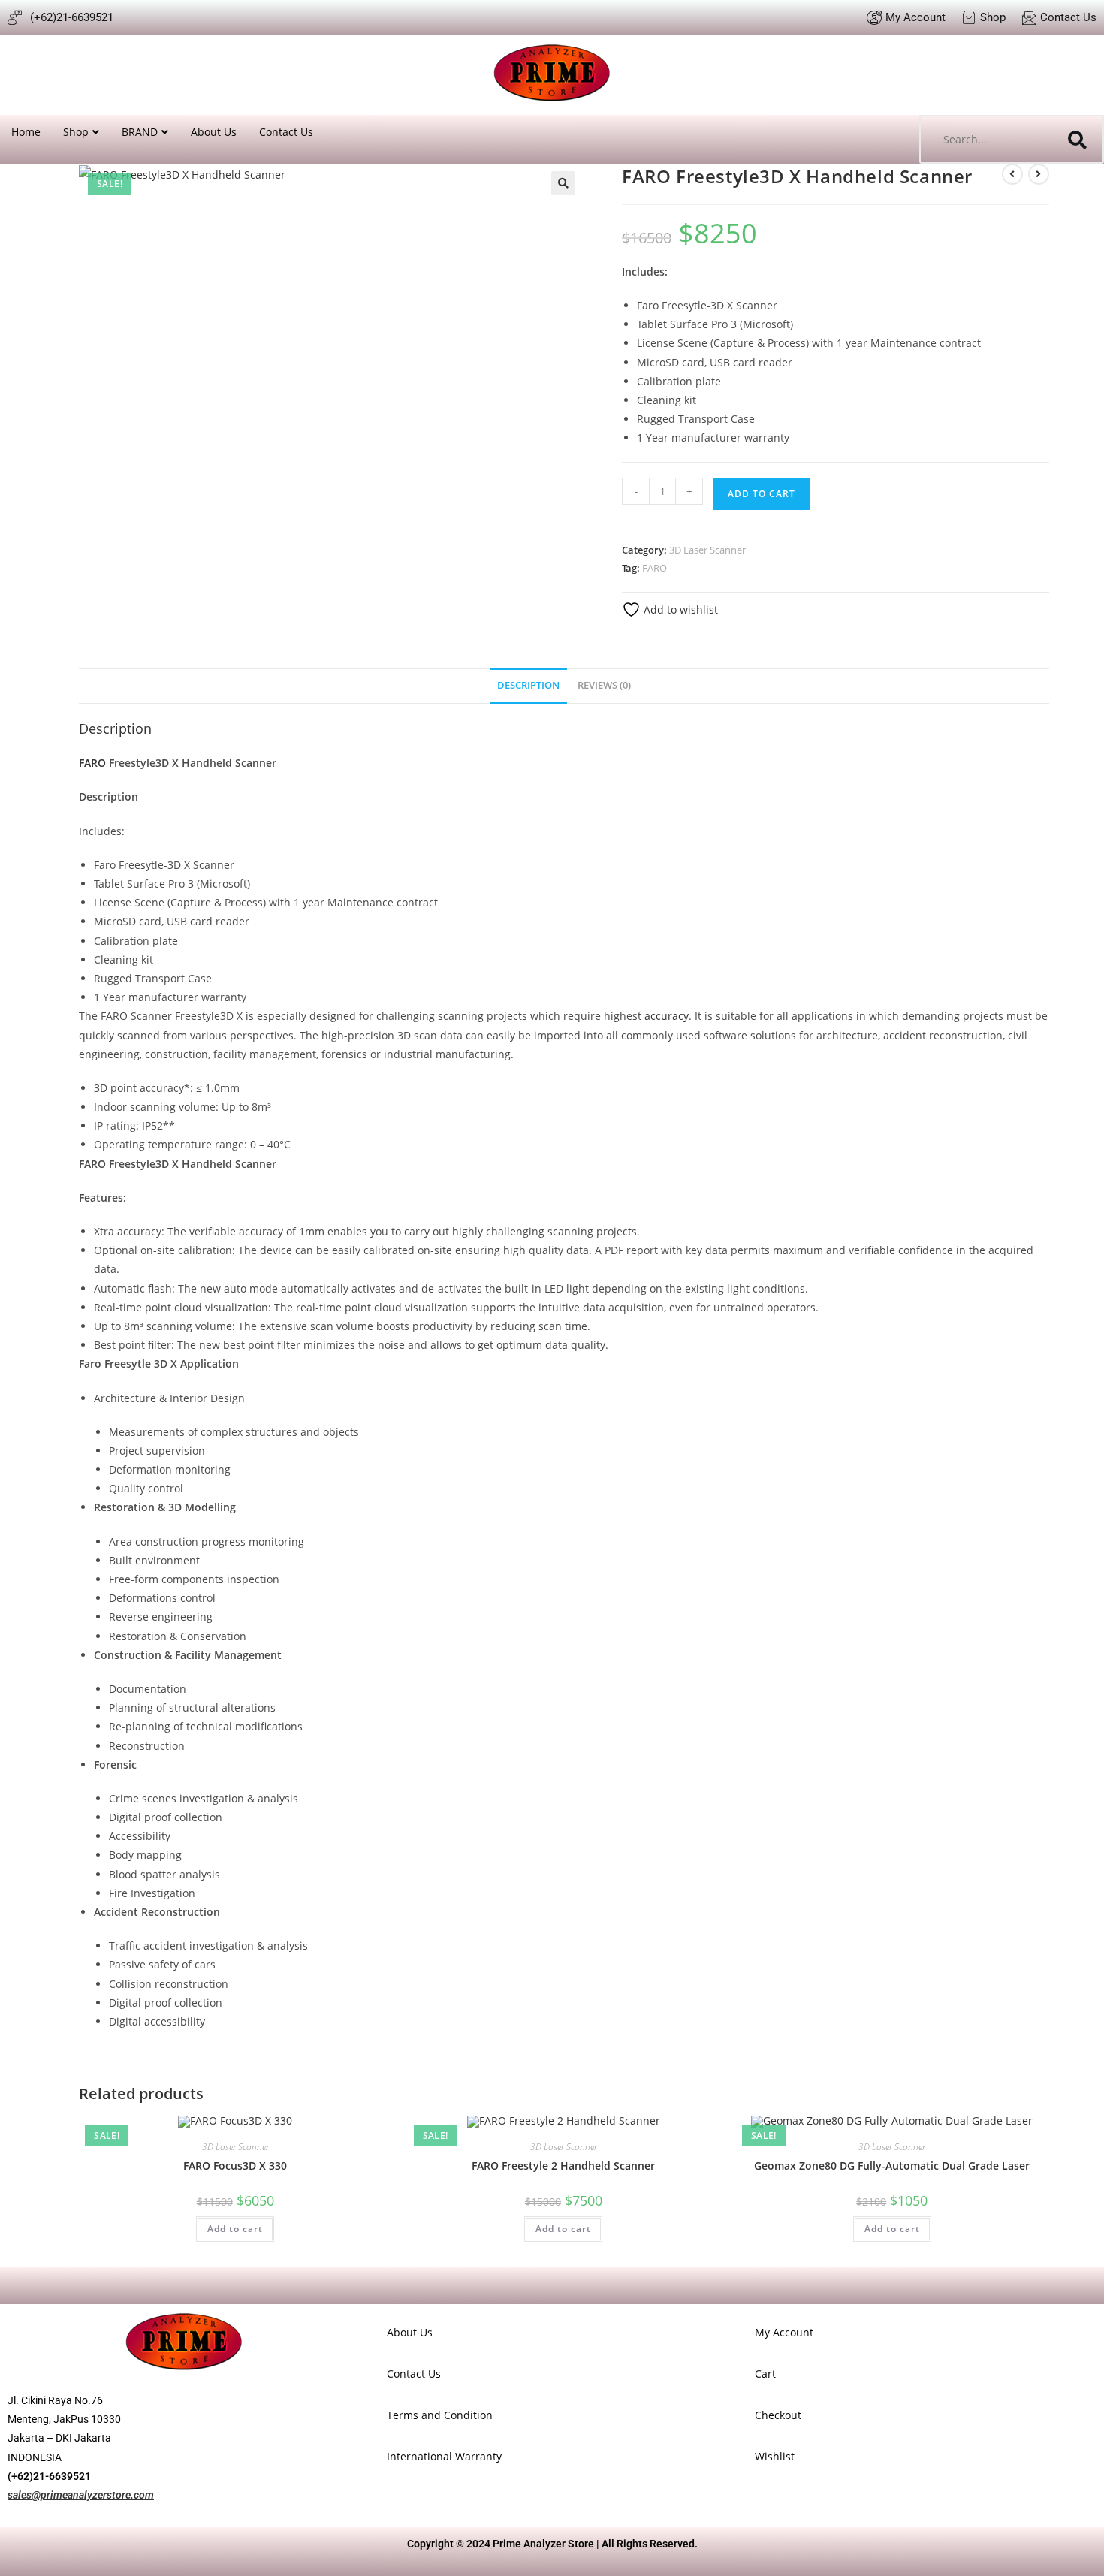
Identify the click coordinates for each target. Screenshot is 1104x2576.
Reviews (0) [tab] (604, 685)
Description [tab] (528, 685)
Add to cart (762, 494)
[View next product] (1039, 174)
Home (26, 132)
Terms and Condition (440, 2415)
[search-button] (1078, 139)
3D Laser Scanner (707, 550)
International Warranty (444, 2456)
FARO (655, 568)
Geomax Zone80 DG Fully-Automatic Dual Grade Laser (892, 2166)
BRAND (140, 132)
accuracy (667, 1016)
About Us (214, 132)
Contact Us (286, 132)
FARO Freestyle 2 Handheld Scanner (563, 2166)
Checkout (778, 2415)
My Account (784, 2332)
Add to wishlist (679, 609)
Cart (765, 2374)
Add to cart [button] (235, 2229)
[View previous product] (1012, 174)
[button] (563, 183)
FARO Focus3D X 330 (235, 2166)
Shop (76, 132)
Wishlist (775, 2456)
